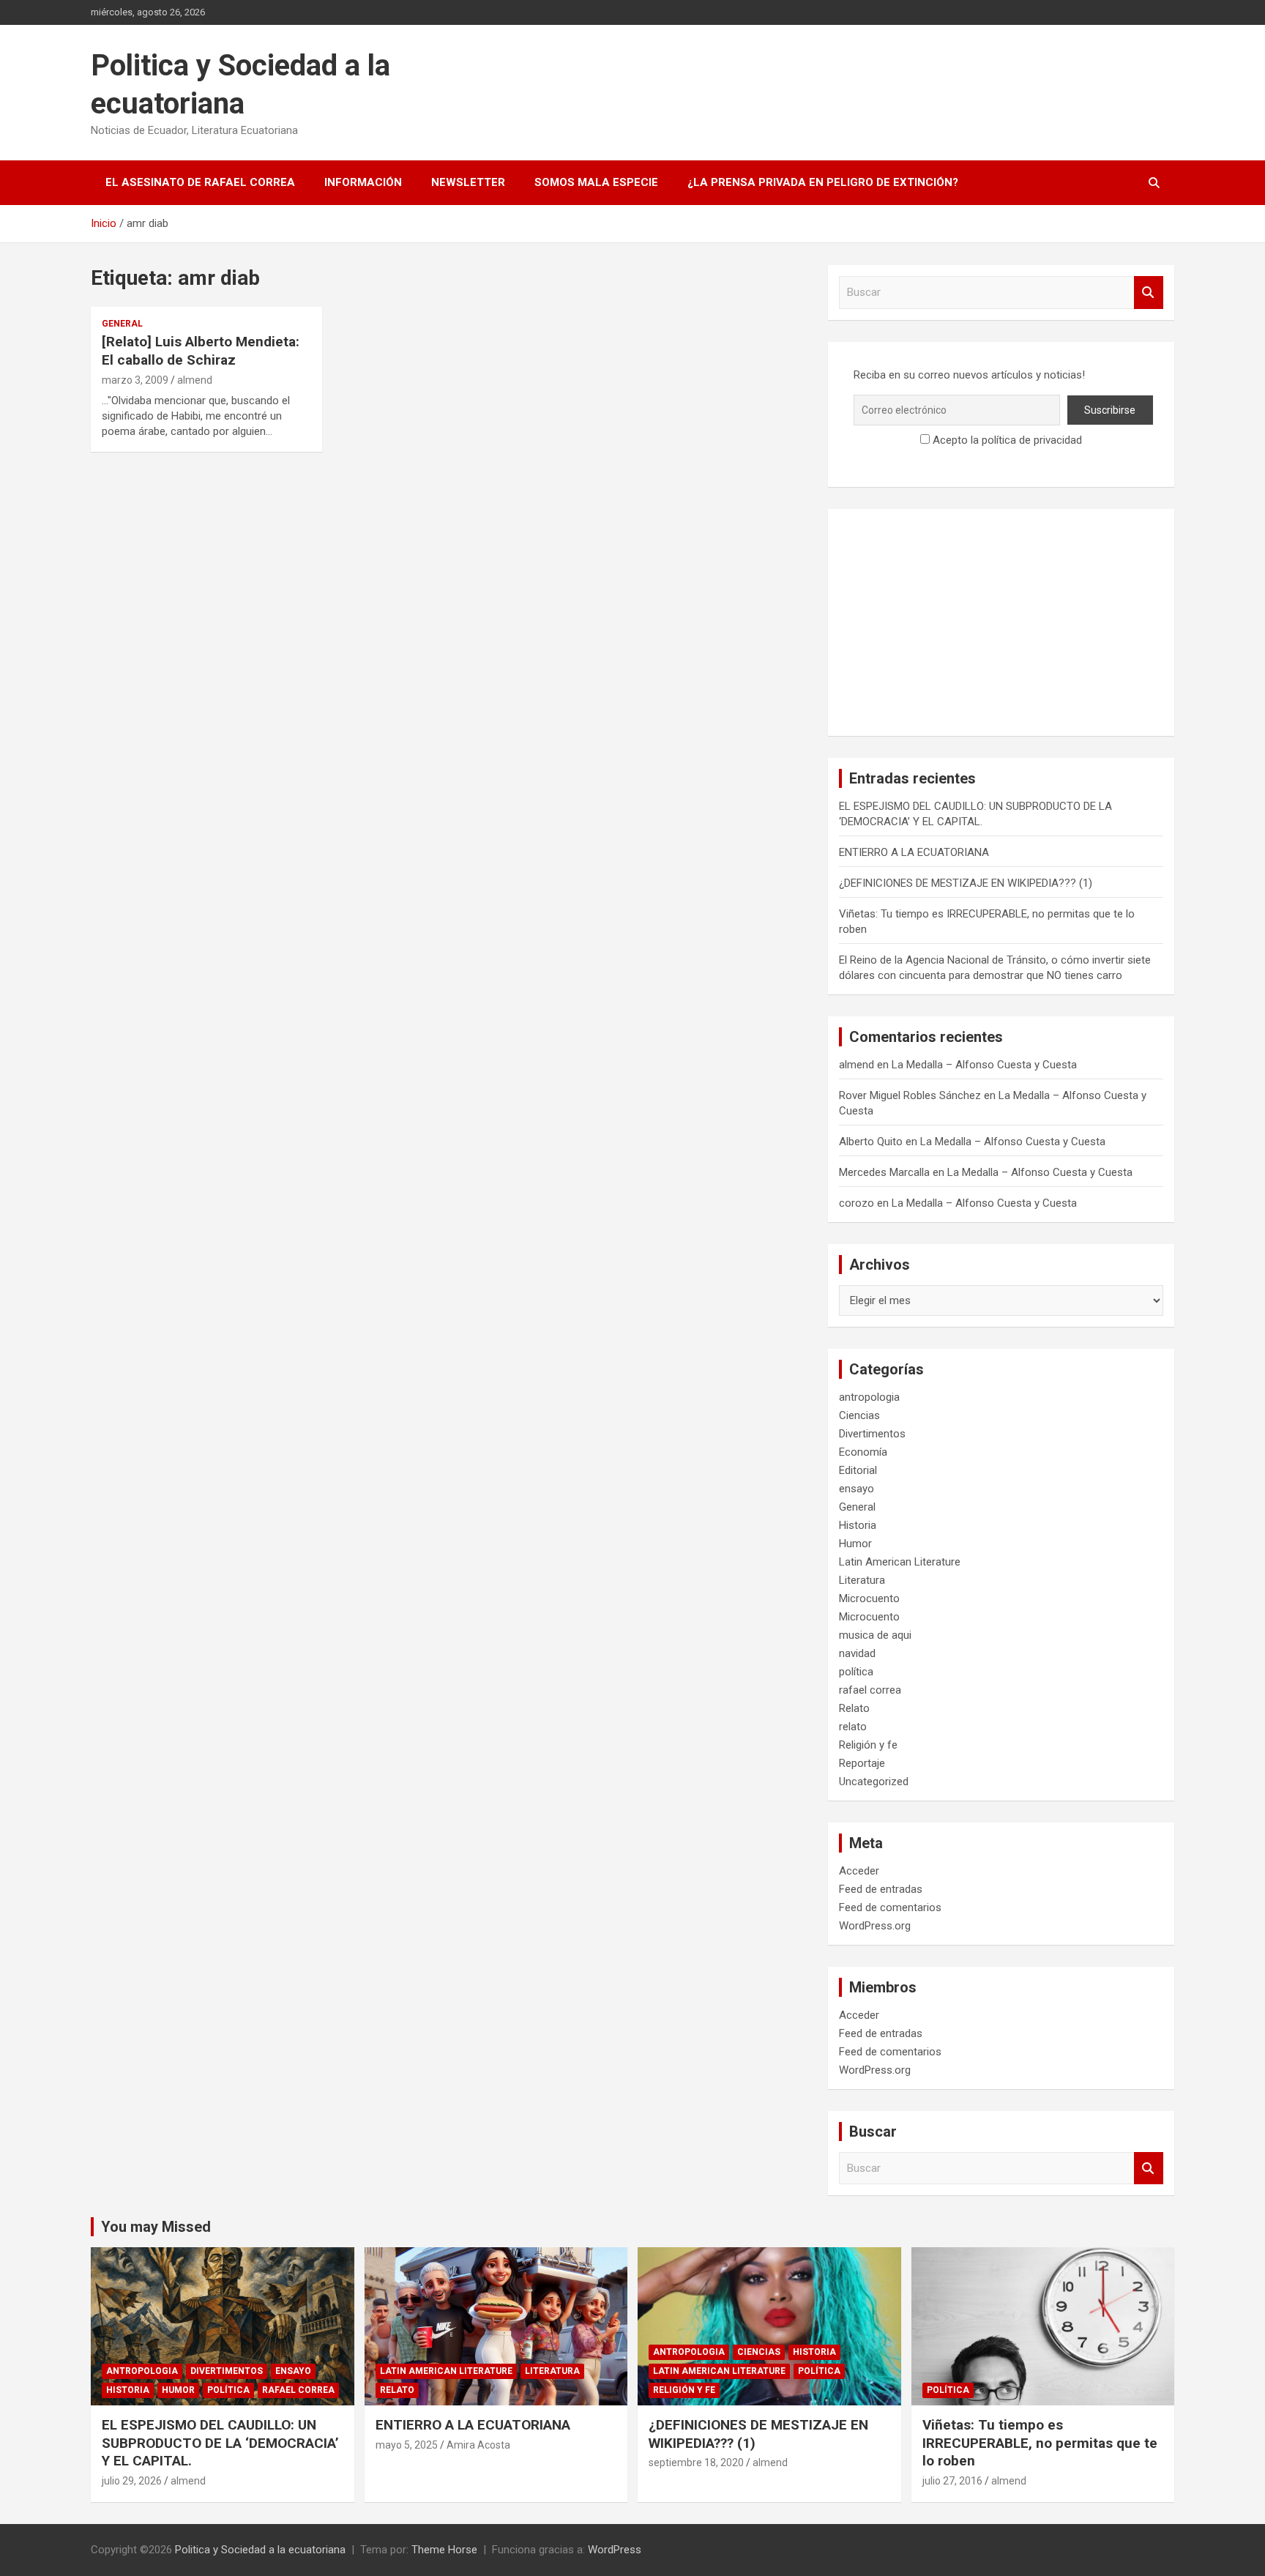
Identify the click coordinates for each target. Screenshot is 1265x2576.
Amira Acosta (478, 2445)
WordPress (615, 2550)
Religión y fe (868, 1745)
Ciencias (859, 1415)
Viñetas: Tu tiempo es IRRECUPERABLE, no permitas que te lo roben (1040, 2443)
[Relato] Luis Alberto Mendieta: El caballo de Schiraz (201, 351)
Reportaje (862, 1763)
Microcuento (869, 1598)
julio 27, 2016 (952, 2481)
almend (195, 380)
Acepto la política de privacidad (1006, 440)
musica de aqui (875, 1635)
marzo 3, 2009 (135, 380)
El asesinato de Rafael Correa (200, 182)
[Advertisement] (1001, 622)
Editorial (858, 1470)
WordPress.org (875, 1926)
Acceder (859, 1871)
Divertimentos (872, 1434)
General (122, 324)
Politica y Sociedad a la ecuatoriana (260, 2550)
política (856, 1672)
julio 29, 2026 (132, 2481)
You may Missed (156, 2227)
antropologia (869, 1397)
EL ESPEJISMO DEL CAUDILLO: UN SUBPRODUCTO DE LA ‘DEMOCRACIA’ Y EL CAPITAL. (220, 2443)
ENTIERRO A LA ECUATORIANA (914, 852)
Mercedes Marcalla (884, 1172)
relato (853, 1727)
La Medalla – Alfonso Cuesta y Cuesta (984, 1065)
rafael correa (870, 1690)
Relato (854, 1708)
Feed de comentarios (890, 1907)
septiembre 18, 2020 (696, 2463)
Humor (855, 1544)
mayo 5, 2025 (407, 2445)
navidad (857, 1653)
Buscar (1149, 293)
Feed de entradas (881, 1889)
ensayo (857, 1489)
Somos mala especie (596, 182)
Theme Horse (444, 2550)
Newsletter (468, 182)
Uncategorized (874, 1782)
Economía (863, 1452)
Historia (858, 1525)
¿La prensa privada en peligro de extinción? (823, 182)
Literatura (862, 1580)
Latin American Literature (900, 1562)
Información (363, 182)
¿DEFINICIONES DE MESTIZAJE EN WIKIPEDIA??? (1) (966, 883)
